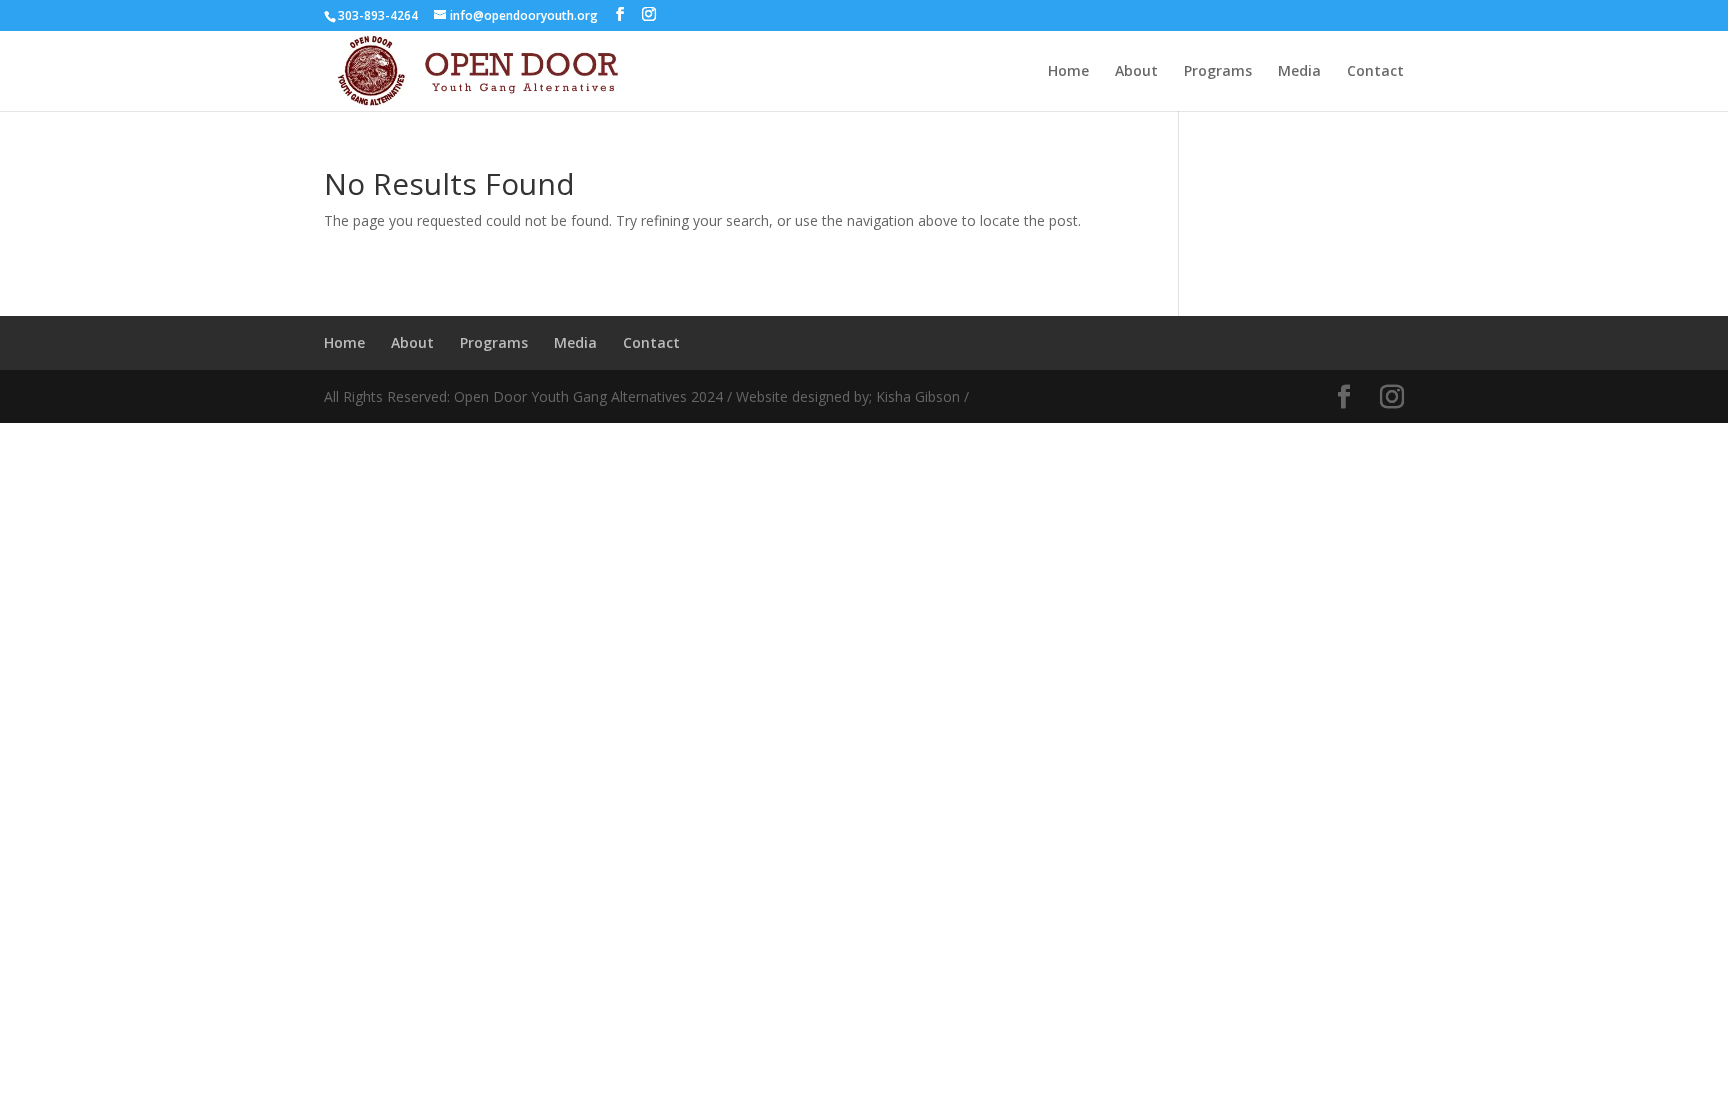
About (1136, 72)
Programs (1218, 72)
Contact (1375, 72)
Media (1299, 72)
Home (1068, 72)
